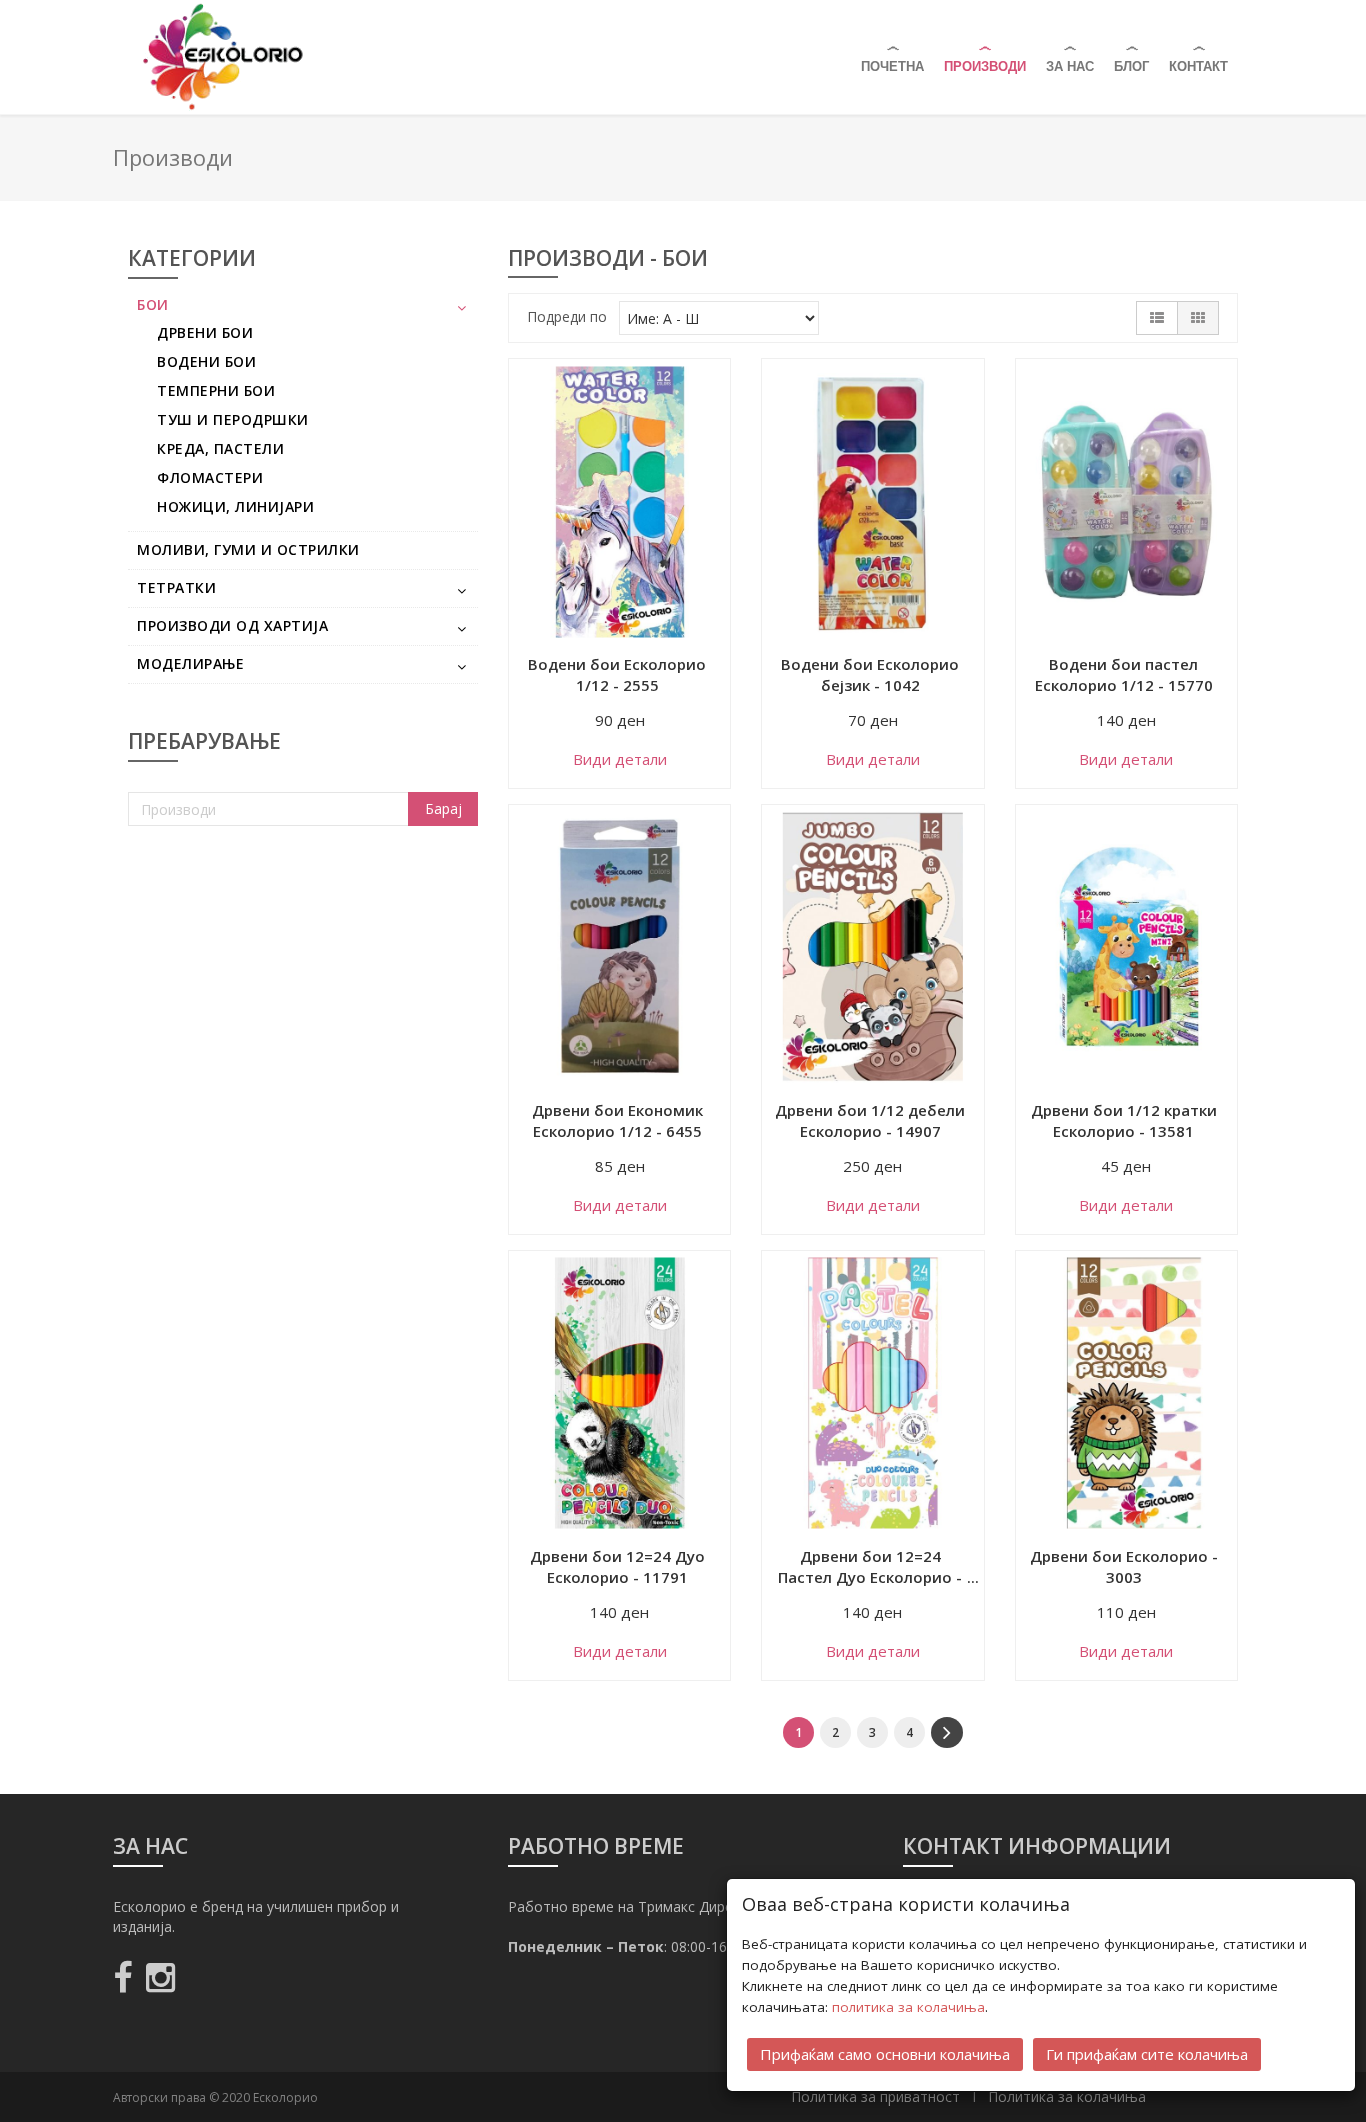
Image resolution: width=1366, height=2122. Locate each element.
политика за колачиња (908, 2007)
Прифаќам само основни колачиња (885, 2054)
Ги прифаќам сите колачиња (1147, 2054)
